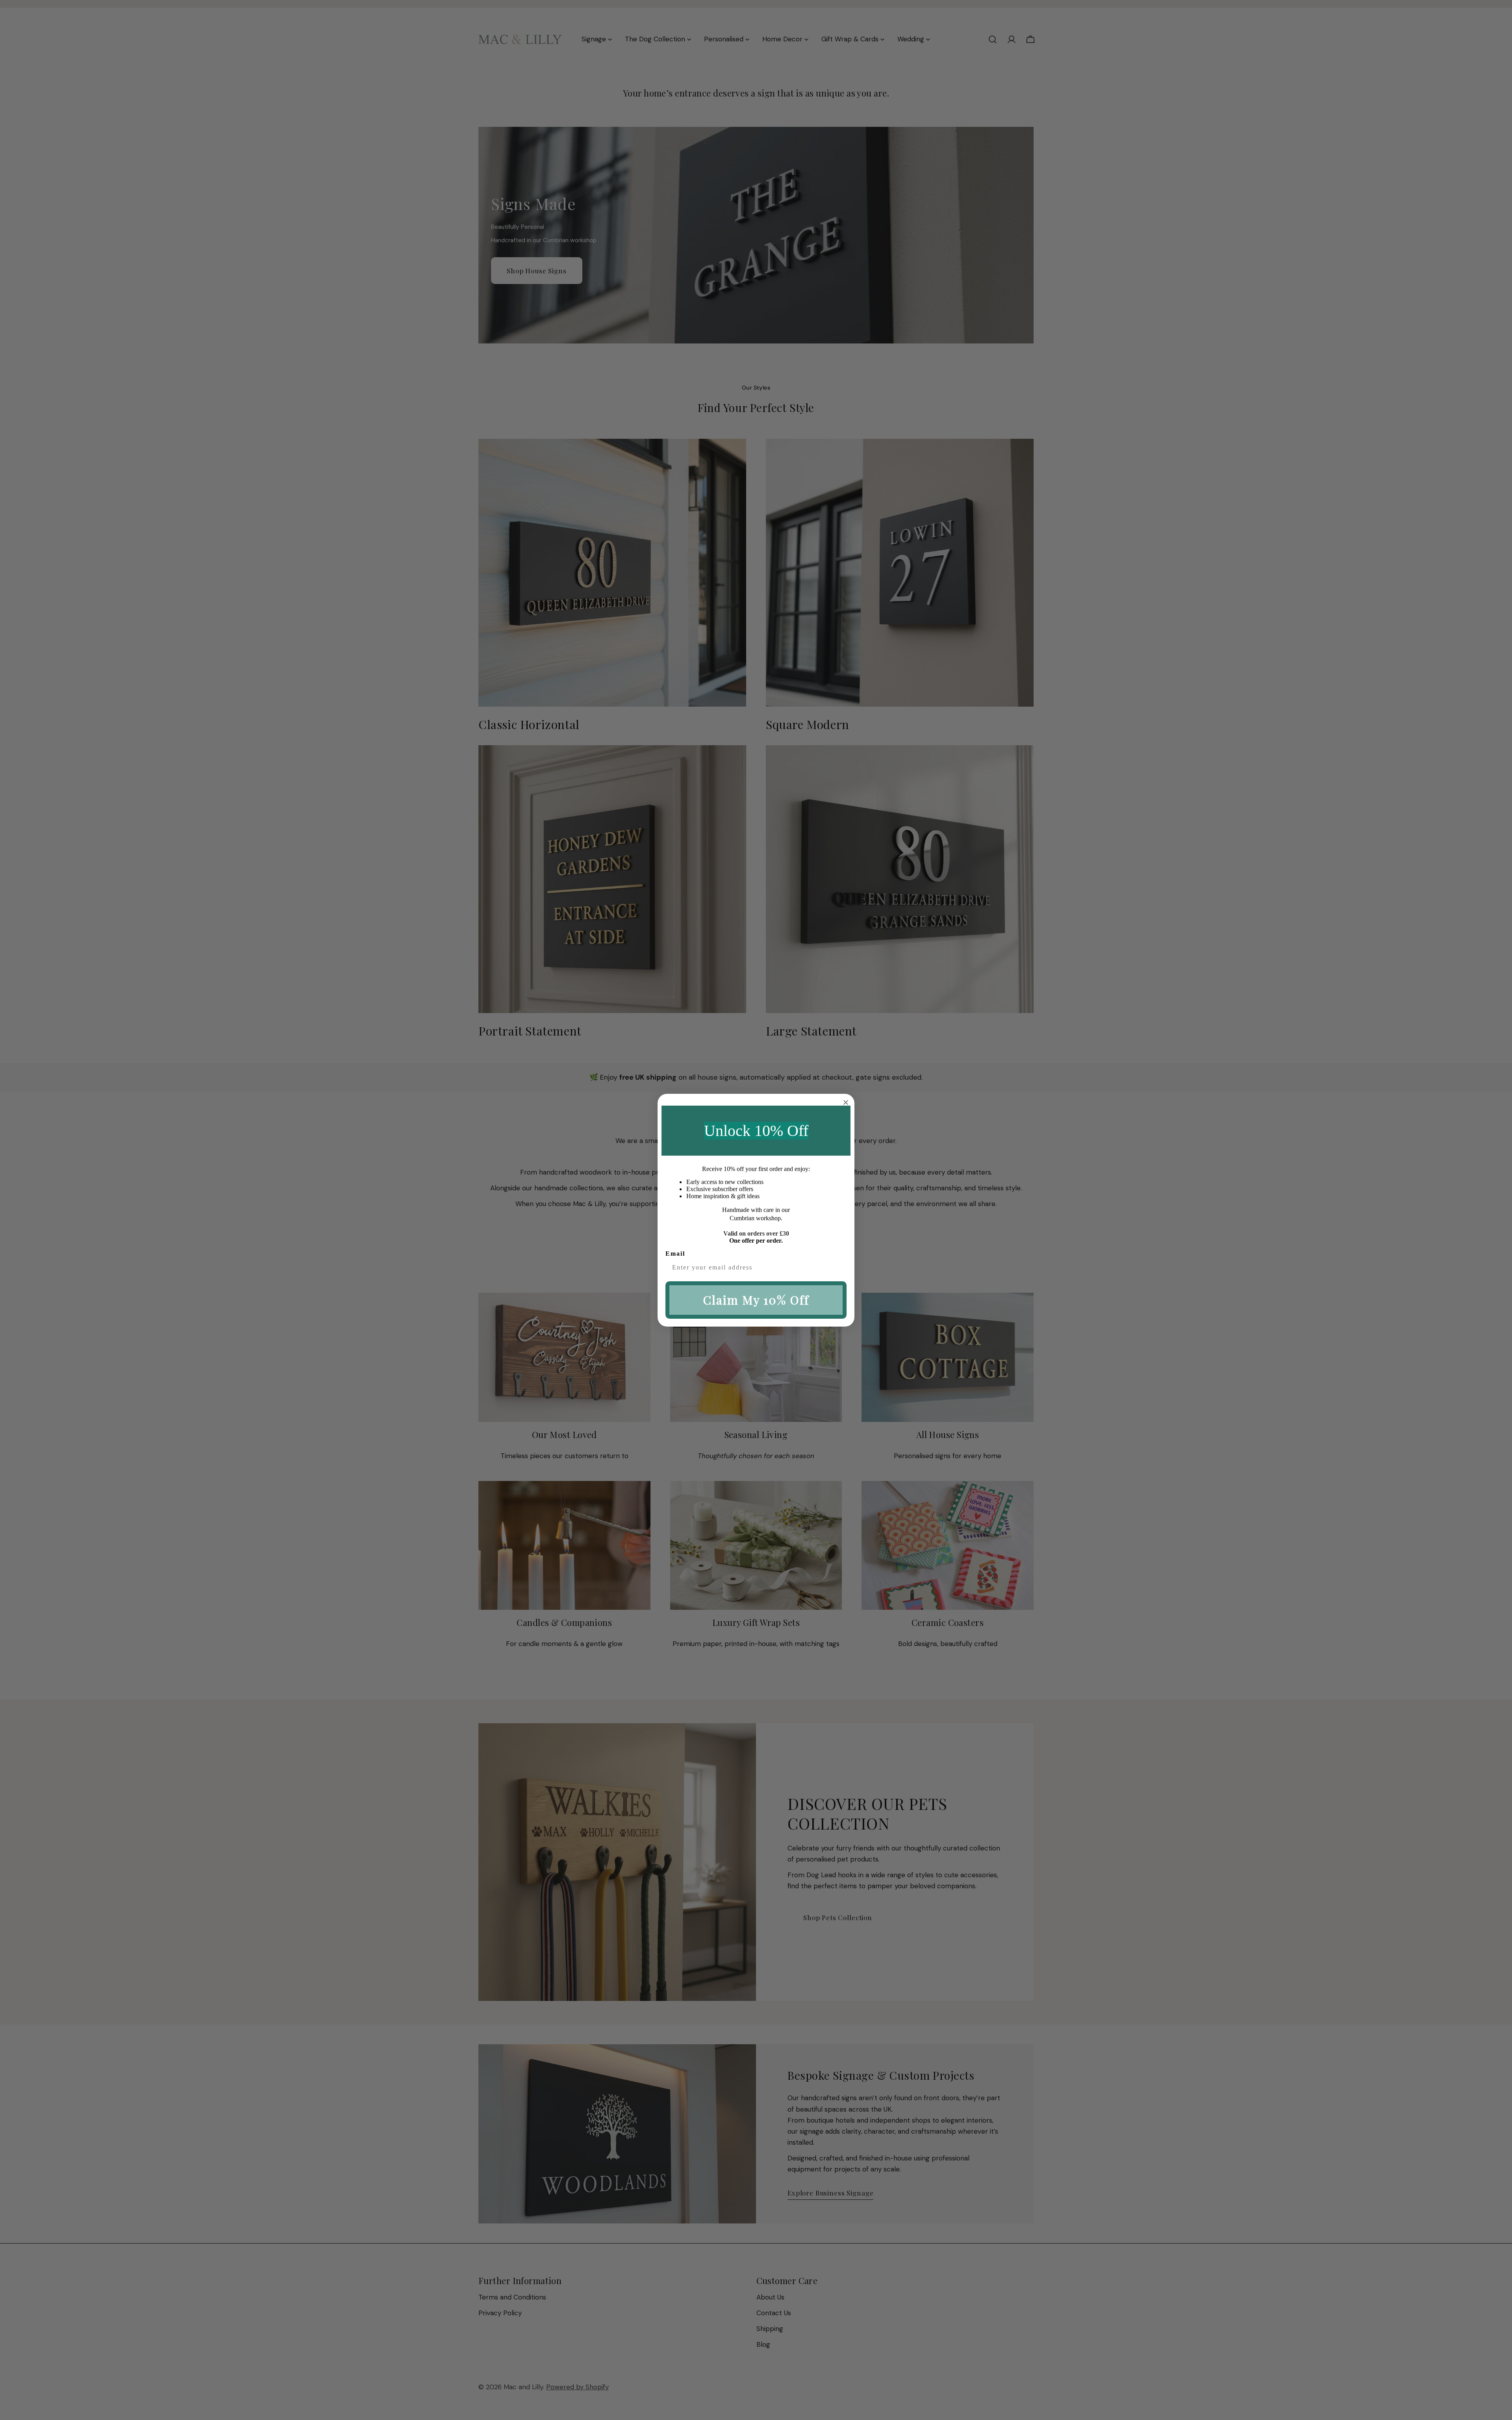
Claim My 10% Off (756, 1300)
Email (675, 1254)
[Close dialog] (846, 1102)
